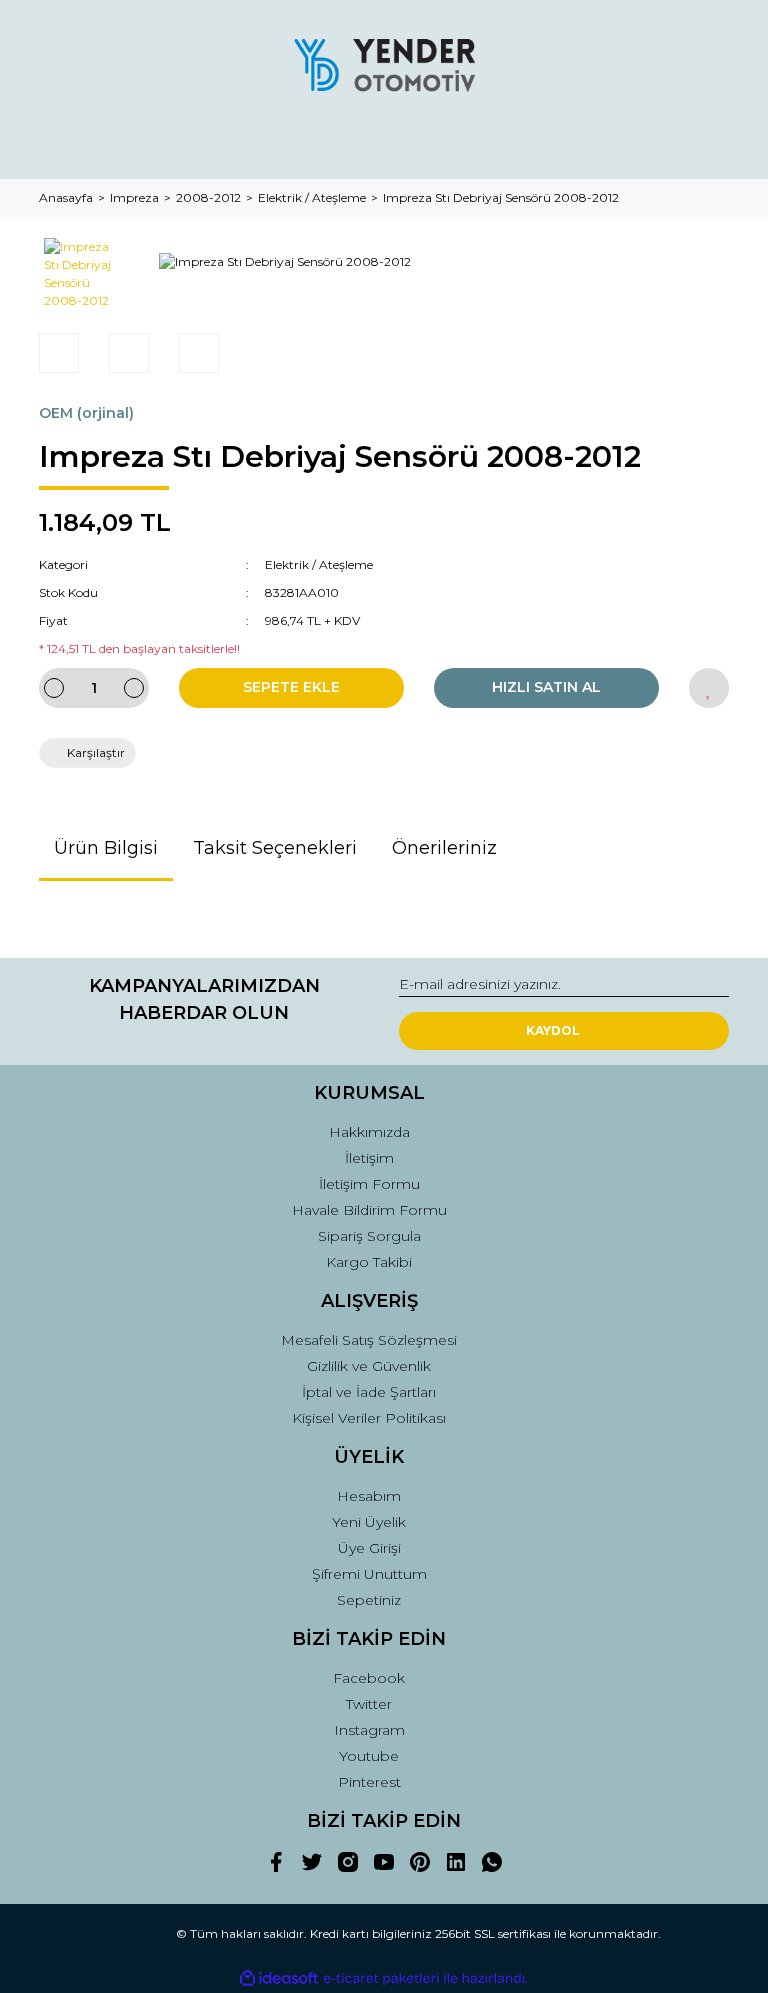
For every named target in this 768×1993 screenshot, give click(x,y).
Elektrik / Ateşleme (319, 564)
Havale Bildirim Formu (369, 1210)
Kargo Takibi (369, 1262)
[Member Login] (384, 144)
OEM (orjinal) (86, 413)
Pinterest (369, 1782)
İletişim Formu (369, 1184)
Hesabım (369, 1496)
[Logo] (384, 65)
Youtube (369, 1756)
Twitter (369, 1704)
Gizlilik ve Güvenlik (369, 1366)
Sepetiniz (369, 1600)
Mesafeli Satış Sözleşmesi (369, 1340)
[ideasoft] (279, 1978)
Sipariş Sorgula (369, 1236)
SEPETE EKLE (291, 687)
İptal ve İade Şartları (369, 1392)
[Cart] (705, 144)
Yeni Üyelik (369, 1522)
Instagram (369, 1730)
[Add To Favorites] (709, 688)
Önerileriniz (444, 848)
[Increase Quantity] (134, 688)
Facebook (369, 1678)
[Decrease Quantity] (54, 688)
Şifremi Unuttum (369, 1574)
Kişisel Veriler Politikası (369, 1418)
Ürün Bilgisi (106, 848)
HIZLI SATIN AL (546, 687)
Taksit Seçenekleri (275, 848)
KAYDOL (553, 1030)
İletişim (369, 1158)
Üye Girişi (369, 1548)
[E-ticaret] (381, 1979)
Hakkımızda (369, 1132)
